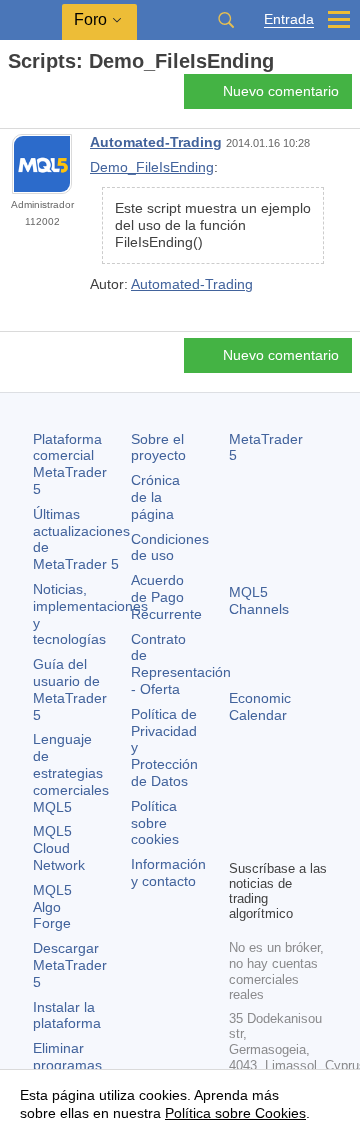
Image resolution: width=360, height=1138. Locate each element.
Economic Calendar (260, 706)
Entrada (289, 19)
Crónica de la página (155, 497)
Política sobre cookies (155, 823)
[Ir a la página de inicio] (14, 96)
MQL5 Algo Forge (52, 907)
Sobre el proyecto (158, 447)
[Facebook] (241, 809)
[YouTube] (241, 841)
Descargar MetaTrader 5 (70, 965)
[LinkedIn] (273, 841)
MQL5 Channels (259, 600)
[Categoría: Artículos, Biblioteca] (38, 97)
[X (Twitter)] (305, 809)
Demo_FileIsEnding (152, 167)
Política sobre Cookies (235, 1113)
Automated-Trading (156, 142)
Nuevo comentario (281, 91)
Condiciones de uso (170, 547)
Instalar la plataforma (67, 1015)
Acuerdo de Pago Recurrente (166, 597)
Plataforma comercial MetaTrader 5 (70, 464)
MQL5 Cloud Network (59, 848)
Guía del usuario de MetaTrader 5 (70, 689)
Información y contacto (168, 872)
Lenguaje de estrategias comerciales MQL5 (71, 772)
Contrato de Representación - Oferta (181, 664)
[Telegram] (273, 809)
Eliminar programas (67, 1056)
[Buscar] (226, 20)
